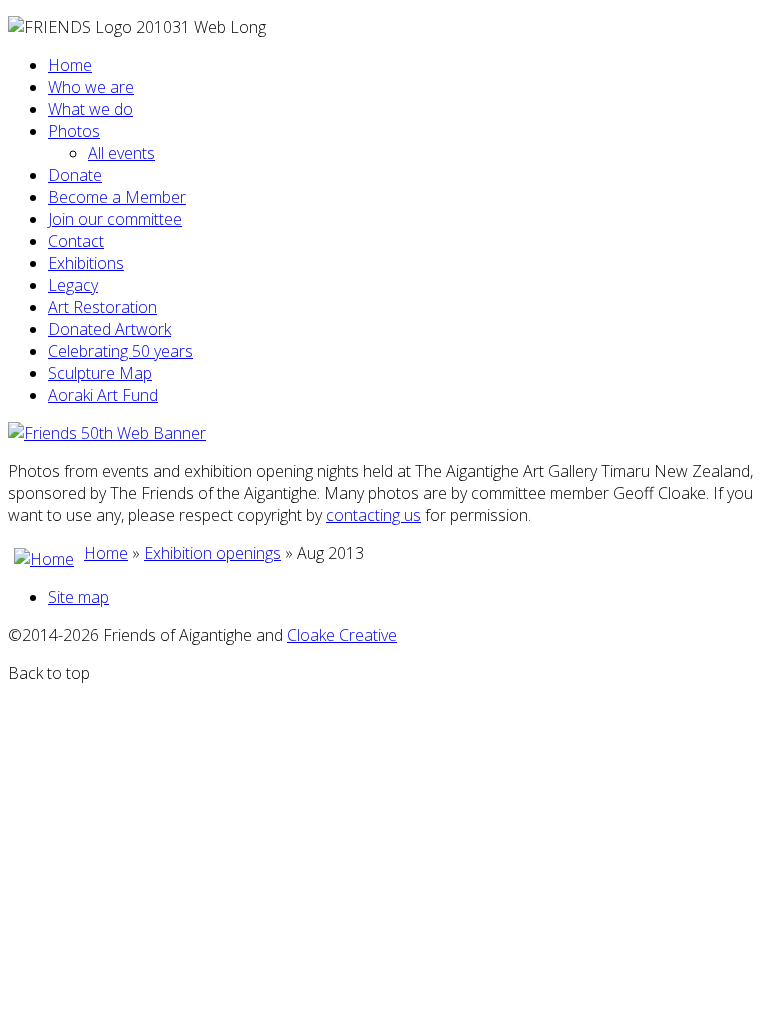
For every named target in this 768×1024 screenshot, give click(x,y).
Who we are (91, 87)
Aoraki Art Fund (103, 395)
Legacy (73, 285)
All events (121, 153)
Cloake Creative (342, 635)
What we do (90, 109)
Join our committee (115, 219)
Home (70, 65)
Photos (74, 131)
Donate (75, 175)
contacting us (373, 515)
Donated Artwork (109, 329)
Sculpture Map (100, 373)
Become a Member (117, 197)
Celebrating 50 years (120, 351)
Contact (76, 241)
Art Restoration (102, 307)
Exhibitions (86, 263)
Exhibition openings (212, 553)
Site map (78, 597)
